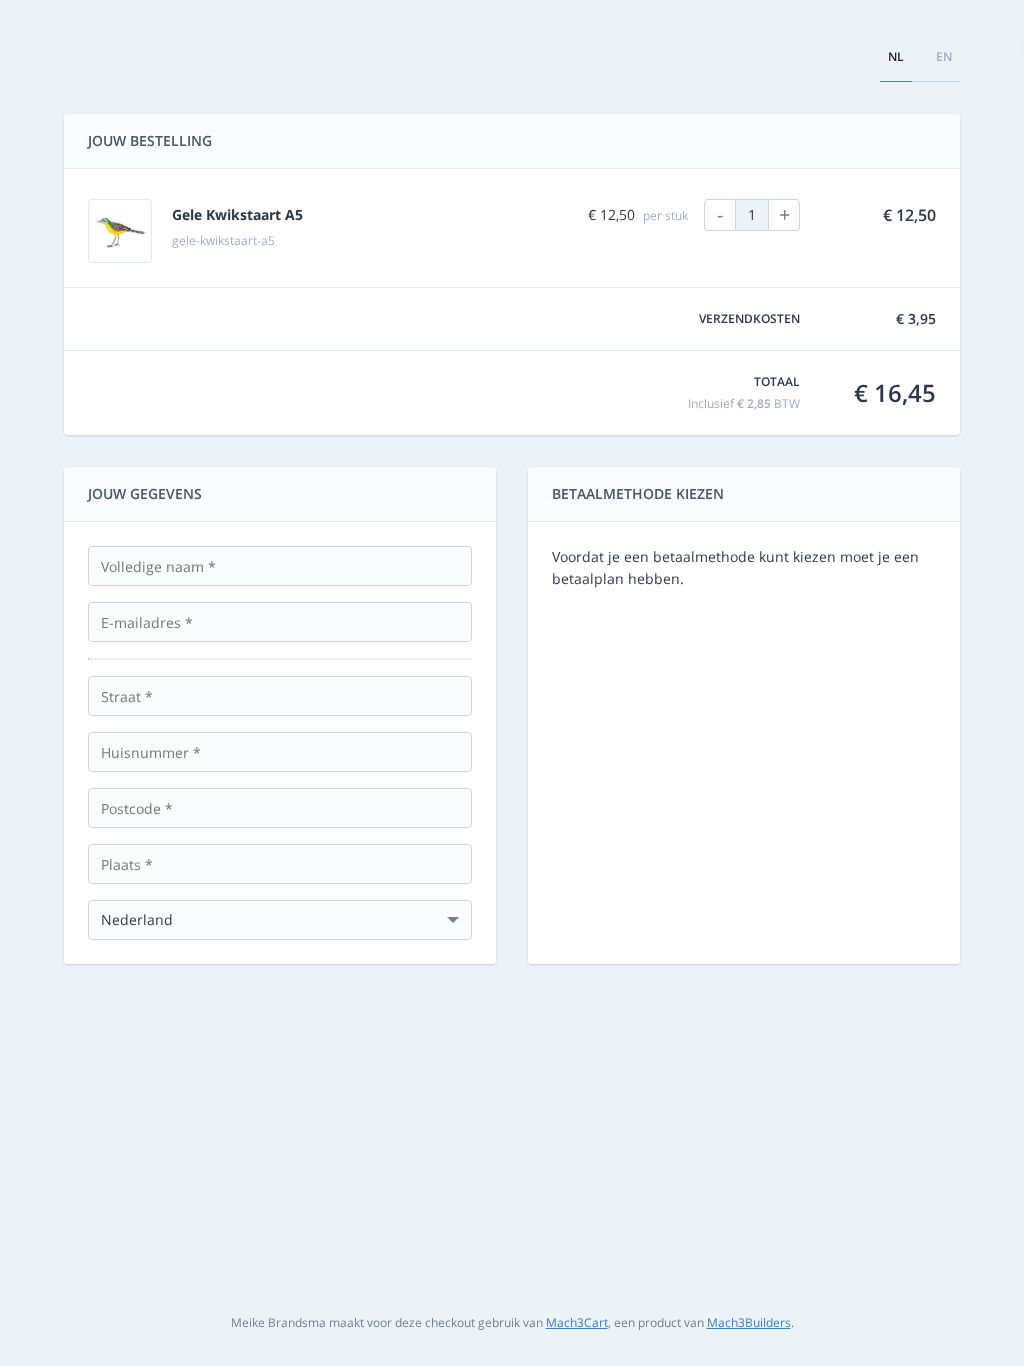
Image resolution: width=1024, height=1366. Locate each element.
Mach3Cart (577, 1322)
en (944, 56)
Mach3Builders (749, 1322)
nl (896, 56)
